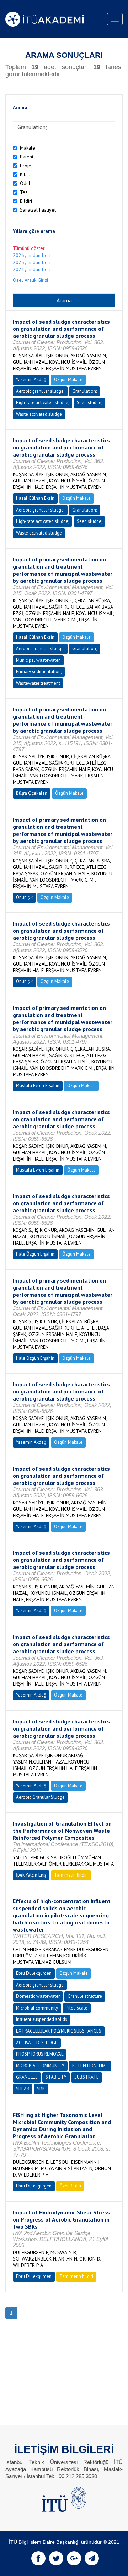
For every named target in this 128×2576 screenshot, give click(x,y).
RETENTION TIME (90, 2066)
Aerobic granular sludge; (40, 391)
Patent (27, 157)
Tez (24, 192)
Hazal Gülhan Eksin (35, 498)
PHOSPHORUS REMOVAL (40, 2054)
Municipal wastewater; (38, 660)
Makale (28, 148)
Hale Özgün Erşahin (35, 1254)
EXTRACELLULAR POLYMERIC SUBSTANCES (59, 2031)
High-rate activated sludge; (42, 403)
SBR (41, 2089)
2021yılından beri (32, 269)
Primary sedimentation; (39, 672)
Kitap (25, 174)
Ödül (25, 183)
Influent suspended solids (42, 2019)
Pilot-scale (77, 2008)
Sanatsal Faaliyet (38, 210)
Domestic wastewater (38, 1996)
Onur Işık (24, 897)
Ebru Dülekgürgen (34, 1973)
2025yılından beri (32, 262)
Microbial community (37, 2008)
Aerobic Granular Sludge (40, 1797)
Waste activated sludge (39, 414)
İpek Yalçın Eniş (31, 1875)
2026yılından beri (32, 255)
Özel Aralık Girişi (30, 280)
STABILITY (56, 2077)
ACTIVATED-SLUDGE (37, 2043)
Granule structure (85, 1996)
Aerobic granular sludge (40, 1985)
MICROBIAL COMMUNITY (40, 2066)
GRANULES (27, 2077)
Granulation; (84, 391)
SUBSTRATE (87, 2077)
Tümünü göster (29, 248)
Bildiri (26, 201)
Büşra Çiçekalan (32, 793)
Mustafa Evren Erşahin (38, 1086)
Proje (26, 166)
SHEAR (23, 2089)
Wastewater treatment (38, 683)
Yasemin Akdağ (31, 379)
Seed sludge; (89, 403)
